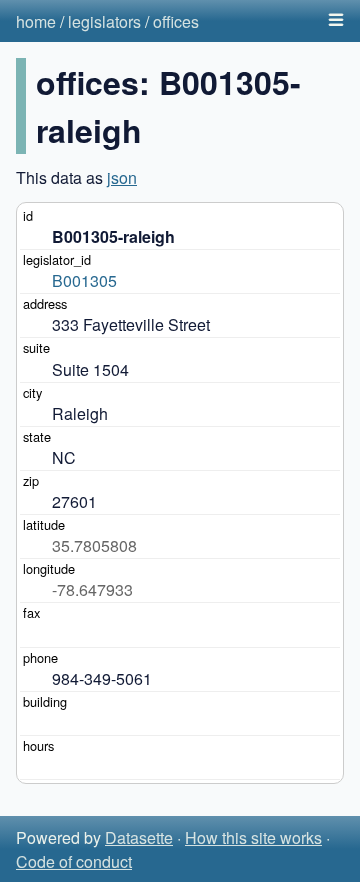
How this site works (253, 837)
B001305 (84, 280)
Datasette (139, 837)
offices (176, 21)
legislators (104, 21)
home (36, 21)
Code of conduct (74, 861)
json (122, 177)
